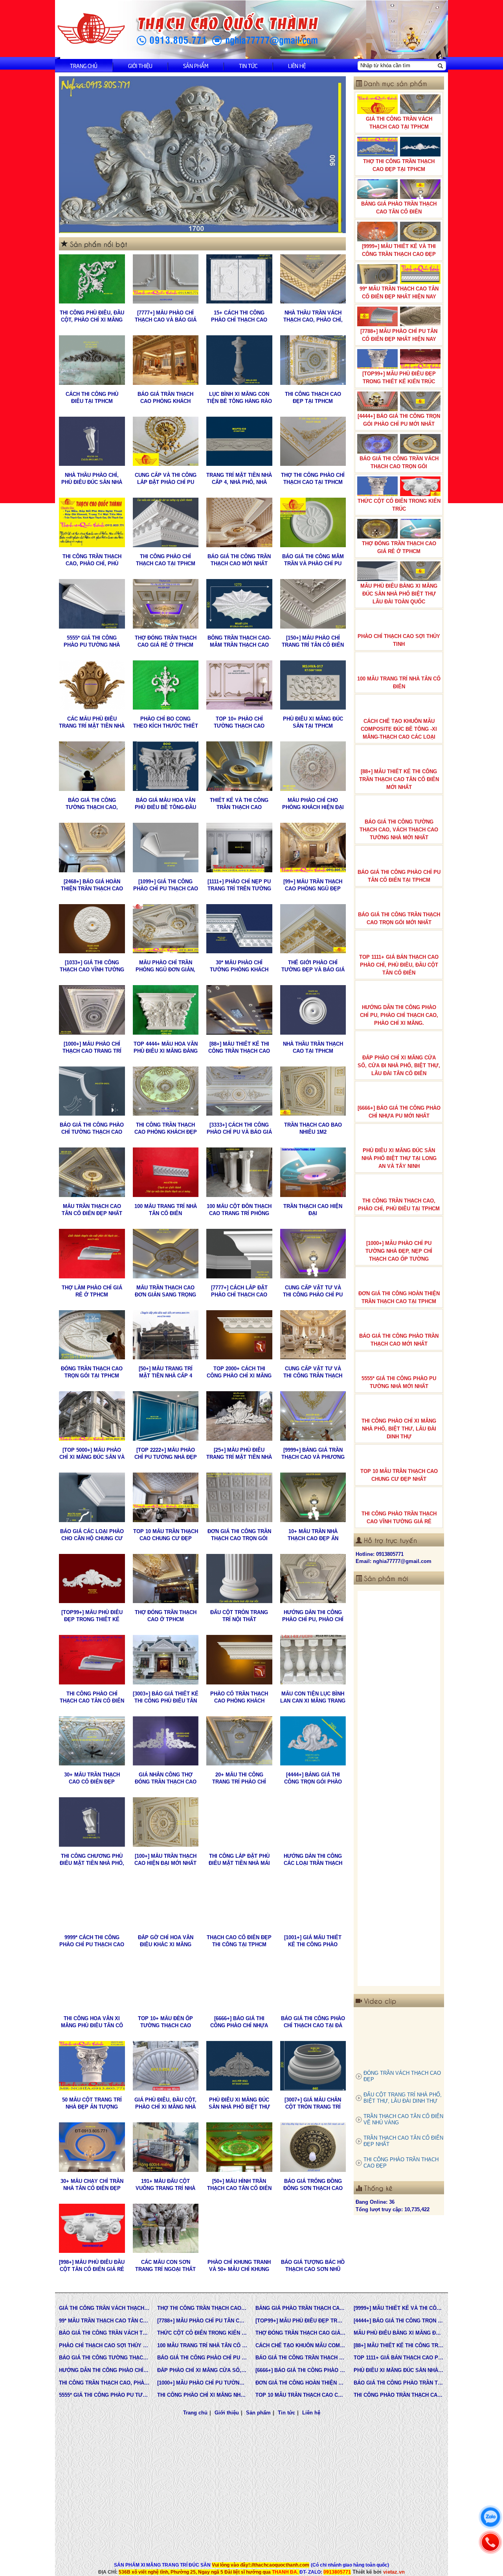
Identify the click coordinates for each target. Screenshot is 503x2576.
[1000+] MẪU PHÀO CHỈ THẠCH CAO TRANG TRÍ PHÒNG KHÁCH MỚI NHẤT (92, 1048)
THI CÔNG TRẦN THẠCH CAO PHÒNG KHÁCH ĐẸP (166, 1128)
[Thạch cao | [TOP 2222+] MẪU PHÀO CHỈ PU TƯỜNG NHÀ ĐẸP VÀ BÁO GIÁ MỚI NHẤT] (166, 1416)
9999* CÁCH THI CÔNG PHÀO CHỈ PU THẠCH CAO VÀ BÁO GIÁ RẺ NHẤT (92, 1941)
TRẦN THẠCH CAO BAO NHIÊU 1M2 (313, 1128)
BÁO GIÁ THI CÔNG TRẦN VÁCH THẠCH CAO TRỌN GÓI (399, 462)
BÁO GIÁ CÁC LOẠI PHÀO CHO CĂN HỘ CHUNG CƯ (92, 1535)
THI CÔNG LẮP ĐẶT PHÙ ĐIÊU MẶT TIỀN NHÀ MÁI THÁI (239, 1860)
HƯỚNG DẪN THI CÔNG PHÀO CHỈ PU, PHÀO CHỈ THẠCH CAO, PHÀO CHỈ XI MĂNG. (313, 1616)
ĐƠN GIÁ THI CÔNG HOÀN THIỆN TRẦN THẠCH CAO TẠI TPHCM (399, 1297)
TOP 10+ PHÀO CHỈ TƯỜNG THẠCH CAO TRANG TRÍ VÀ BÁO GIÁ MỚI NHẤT (239, 723)
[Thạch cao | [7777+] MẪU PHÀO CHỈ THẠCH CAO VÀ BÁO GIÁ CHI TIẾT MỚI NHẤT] (166, 279)
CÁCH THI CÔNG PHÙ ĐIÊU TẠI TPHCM (92, 398)
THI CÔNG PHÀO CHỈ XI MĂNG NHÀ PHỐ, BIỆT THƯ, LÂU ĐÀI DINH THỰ (399, 1429)
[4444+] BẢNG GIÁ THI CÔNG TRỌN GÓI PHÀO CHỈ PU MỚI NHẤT (313, 1779)
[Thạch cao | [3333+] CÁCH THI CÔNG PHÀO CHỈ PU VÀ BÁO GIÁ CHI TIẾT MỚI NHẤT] (239, 1091)
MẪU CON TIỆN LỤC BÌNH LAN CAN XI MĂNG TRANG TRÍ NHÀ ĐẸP (313, 1698)
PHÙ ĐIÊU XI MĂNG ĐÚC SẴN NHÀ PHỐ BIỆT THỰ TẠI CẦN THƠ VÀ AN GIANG (239, 2104)
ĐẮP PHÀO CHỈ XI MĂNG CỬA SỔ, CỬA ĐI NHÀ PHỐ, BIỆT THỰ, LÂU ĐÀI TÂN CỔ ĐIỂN (399, 1066)
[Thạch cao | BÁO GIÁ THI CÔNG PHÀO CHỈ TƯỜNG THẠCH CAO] (92, 1091)
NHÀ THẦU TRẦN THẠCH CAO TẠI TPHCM (313, 1047)
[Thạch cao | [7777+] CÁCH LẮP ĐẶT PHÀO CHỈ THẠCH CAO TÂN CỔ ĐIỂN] (239, 1254)
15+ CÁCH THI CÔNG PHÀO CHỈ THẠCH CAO (239, 316)
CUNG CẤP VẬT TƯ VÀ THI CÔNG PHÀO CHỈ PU (313, 1291)
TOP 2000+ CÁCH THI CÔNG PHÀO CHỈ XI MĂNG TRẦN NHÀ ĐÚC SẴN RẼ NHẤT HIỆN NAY (239, 1373)
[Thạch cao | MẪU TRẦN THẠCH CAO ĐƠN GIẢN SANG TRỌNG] (166, 1254)
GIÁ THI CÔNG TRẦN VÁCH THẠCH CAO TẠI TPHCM (399, 123)
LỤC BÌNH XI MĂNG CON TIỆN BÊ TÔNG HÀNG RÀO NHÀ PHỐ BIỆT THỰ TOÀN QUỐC (239, 398)
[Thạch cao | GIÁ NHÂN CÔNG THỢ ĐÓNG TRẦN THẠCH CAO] (166, 1741)
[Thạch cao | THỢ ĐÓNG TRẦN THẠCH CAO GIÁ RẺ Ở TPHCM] (166, 604)
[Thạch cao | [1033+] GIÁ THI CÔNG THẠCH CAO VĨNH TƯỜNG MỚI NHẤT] (92, 929)
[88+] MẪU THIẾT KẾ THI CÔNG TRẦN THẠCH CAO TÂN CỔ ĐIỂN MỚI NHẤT (239, 1048)
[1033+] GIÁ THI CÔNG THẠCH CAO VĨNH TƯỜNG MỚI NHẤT (92, 966)
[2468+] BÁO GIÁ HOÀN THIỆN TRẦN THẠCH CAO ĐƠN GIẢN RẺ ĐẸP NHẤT (92, 885)
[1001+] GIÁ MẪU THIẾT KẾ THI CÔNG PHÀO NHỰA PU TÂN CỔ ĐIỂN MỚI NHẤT (313, 1941)
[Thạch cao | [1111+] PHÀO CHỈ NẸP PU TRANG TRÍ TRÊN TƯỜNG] (239, 848)
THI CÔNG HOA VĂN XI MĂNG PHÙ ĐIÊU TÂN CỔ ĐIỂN (92, 2022)
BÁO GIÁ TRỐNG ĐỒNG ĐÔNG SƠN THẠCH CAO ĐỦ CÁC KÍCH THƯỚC (313, 2185)
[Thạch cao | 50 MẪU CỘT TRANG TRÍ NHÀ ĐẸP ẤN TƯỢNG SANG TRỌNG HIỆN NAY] (92, 2066)
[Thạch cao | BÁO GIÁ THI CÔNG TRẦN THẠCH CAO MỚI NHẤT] (239, 522)
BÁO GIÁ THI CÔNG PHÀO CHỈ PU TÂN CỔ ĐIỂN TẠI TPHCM (399, 876)
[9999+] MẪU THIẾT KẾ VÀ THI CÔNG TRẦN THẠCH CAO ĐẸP (399, 250)
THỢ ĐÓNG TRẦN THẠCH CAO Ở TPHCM (166, 1616)
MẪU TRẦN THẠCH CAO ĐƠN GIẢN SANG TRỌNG (165, 1291)
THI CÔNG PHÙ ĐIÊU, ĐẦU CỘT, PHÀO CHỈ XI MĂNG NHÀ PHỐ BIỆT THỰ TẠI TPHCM (92, 317)
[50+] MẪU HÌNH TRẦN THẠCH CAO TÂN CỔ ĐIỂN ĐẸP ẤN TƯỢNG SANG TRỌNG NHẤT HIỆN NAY (239, 2185)
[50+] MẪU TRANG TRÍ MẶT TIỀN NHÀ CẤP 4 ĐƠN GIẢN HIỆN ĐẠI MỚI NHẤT (165, 1373)
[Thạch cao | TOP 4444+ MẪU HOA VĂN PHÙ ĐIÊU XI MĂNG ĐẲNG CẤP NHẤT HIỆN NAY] (166, 1010)
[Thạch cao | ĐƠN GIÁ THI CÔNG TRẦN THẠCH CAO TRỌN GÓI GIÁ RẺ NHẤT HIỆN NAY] (239, 1497)
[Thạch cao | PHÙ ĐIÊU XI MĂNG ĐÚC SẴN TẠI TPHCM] (313, 685)
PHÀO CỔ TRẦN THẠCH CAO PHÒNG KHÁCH (239, 1697)
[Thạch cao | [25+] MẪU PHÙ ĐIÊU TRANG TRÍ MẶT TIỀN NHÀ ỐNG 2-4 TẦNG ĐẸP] (239, 1416)
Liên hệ (297, 65)
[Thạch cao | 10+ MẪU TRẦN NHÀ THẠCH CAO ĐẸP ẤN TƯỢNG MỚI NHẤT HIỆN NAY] (313, 1497)
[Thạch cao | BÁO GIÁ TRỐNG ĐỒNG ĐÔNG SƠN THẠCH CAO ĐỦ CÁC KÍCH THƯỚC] (313, 2147)
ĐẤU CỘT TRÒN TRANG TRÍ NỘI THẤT (239, 1616)
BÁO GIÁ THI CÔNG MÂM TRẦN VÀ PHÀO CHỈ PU (313, 560)
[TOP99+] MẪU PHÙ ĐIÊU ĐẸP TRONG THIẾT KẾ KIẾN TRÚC (92, 1616)
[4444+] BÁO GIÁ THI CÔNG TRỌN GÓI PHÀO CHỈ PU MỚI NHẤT (399, 420)
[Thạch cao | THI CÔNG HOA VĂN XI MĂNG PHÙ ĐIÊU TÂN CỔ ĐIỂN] (92, 1985)
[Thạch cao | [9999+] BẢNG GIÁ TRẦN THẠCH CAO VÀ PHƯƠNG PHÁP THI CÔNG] (313, 1416)
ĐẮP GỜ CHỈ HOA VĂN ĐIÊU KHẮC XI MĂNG (166, 1941)
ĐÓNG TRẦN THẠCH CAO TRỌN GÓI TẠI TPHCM (92, 1372)
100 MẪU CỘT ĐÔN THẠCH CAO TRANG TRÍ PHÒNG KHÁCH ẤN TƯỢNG (239, 1210)
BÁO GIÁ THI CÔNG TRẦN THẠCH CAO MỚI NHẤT (239, 560)
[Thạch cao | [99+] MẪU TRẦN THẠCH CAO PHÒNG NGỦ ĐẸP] (313, 848)
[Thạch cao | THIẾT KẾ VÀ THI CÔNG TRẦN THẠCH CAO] (239, 766)
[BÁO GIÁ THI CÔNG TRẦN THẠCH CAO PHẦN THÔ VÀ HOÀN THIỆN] (399, 1646)
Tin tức (248, 65)
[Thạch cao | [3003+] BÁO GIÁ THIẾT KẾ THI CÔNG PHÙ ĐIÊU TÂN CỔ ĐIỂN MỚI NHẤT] (166, 1660)
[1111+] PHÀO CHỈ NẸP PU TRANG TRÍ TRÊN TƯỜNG (239, 885)
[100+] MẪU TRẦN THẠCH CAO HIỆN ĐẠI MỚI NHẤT (165, 1860)
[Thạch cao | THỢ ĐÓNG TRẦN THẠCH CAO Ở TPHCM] (166, 1579)
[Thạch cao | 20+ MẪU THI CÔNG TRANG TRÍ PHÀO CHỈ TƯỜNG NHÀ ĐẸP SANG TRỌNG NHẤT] (239, 1741)
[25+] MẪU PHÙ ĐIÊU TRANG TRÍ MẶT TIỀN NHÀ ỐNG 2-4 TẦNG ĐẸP (239, 1454)
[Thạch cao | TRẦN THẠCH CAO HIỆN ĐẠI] (313, 1172)
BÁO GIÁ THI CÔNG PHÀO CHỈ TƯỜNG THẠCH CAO (92, 1128)
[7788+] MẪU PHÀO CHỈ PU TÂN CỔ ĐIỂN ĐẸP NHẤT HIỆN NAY (399, 335)
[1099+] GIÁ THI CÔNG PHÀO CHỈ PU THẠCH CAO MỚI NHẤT (166, 885)
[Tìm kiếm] (440, 66)
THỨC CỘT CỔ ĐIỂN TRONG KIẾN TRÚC (399, 505)
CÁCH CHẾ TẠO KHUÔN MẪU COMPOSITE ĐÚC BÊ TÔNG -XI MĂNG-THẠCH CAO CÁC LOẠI (399, 729)
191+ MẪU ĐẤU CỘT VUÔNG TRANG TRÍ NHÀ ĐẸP (165, 2185)
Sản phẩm (196, 65)
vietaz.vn (394, 2572)
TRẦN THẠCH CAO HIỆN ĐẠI (313, 1210)
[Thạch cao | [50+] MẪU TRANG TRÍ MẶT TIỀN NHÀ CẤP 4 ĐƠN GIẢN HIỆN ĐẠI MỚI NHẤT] (166, 1335)
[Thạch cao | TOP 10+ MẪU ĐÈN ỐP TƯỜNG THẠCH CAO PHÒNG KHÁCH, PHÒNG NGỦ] (166, 1985)
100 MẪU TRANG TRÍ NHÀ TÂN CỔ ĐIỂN (166, 1210)
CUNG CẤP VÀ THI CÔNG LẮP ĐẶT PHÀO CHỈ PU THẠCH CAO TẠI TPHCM (166, 479)
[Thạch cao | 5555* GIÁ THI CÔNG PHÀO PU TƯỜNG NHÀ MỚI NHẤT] (92, 604)
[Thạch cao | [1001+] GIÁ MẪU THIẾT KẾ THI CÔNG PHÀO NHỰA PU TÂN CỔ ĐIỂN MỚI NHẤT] (313, 1903)
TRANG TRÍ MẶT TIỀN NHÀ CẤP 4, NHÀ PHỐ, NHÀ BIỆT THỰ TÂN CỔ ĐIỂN (239, 479)
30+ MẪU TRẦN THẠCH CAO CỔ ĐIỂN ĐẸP (92, 1778)
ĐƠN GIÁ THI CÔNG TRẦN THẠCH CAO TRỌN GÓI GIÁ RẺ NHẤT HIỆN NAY (239, 1535)
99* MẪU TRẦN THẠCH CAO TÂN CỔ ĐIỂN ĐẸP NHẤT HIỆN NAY (399, 293)
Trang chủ (84, 65)
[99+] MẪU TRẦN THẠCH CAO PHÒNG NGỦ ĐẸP (313, 885)
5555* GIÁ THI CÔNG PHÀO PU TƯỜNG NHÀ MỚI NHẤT (92, 642)
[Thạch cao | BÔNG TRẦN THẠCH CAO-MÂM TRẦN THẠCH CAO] (239, 604)
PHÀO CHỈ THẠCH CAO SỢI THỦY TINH (399, 640)
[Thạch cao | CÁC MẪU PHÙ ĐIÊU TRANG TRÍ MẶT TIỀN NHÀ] (92, 685)
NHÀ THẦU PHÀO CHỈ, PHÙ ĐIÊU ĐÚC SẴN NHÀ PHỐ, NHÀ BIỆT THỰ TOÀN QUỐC (92, 479)
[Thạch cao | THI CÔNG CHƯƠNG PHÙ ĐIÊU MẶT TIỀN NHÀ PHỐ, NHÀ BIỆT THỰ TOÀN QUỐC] (92, 1822)
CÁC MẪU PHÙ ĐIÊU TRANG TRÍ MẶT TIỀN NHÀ (92, 722)
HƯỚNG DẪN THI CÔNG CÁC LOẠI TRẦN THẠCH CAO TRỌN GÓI (313, 1860)
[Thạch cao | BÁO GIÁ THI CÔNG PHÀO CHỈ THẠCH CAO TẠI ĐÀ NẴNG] (313, 1985)
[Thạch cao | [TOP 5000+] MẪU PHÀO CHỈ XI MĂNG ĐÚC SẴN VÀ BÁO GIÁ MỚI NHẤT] (92, 1416)
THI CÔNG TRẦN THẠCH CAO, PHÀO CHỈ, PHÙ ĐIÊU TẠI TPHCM (92, 560)
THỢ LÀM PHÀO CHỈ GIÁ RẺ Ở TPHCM (92, 1291)
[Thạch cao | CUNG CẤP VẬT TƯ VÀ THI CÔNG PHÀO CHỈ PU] (313, 1254)
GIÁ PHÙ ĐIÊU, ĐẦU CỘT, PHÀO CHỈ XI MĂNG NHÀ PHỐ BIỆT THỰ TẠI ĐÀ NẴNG (165, 2104)
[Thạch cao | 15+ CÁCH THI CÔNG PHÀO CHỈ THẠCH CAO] (239, 279)
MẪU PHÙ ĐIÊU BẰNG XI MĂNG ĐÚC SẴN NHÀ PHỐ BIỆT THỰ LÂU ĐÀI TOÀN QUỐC (399, 594)
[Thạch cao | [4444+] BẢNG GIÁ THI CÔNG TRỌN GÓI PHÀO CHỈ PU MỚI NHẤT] (313, 1741)
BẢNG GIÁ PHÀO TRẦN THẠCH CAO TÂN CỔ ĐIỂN (399, 208)
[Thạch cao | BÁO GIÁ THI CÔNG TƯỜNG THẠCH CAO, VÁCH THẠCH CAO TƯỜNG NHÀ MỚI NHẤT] (92, 766)
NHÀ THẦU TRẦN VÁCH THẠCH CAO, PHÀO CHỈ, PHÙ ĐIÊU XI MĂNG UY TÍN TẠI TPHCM (313, 317)
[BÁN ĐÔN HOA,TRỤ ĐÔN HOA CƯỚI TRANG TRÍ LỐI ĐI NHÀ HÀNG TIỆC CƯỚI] (399, 1962)
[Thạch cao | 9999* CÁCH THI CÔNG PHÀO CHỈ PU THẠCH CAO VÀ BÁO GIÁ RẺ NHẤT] (92, 1903)
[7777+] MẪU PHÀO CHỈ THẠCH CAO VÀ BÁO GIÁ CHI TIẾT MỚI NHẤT (166, 317)
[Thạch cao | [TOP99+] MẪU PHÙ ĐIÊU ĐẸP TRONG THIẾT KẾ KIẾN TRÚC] (92, 1579)
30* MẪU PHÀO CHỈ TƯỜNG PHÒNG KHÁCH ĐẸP (239, 966)
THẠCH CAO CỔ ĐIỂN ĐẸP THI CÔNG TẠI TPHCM (239, 1941)
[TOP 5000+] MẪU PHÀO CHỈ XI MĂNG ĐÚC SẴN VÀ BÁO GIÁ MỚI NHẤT (92, 1454)
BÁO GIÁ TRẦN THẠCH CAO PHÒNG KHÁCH (165, 398)
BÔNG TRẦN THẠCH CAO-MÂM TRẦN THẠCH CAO (239, 641)
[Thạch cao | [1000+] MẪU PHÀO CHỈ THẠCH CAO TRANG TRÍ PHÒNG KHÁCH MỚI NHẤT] (92, 1010)
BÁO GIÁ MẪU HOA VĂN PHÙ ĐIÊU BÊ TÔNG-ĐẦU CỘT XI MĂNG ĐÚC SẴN (165, 804)
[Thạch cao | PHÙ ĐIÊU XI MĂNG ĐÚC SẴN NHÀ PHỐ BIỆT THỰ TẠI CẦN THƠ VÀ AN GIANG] (239, 2066)
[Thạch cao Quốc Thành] (91, 29)
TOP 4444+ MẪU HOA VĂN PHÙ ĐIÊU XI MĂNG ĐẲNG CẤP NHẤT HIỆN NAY (166, 1048)
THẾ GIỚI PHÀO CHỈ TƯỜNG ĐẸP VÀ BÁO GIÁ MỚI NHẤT (313, 966)
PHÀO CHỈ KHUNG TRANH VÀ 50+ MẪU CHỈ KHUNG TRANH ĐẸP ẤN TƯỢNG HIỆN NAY (239, 2266)
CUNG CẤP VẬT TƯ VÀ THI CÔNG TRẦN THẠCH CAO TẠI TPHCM (313, 1373)
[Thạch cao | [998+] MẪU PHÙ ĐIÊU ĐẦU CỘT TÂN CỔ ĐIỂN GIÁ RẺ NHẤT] (92, 2228)
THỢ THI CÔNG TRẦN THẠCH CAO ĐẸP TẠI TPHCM (399, 165)
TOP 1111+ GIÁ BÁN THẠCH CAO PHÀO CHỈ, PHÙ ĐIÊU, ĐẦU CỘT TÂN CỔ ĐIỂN (399, 965)
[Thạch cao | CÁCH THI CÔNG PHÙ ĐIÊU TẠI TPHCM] (92, 360)
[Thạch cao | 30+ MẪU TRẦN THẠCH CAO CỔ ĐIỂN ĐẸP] (92, 1741)
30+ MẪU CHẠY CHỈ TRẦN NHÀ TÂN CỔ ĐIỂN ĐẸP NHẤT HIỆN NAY (92, 2185)
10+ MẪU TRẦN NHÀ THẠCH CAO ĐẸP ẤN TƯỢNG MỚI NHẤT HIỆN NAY (313, 1535)
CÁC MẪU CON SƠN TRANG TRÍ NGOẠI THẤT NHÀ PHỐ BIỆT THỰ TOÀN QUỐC (166, 2266)
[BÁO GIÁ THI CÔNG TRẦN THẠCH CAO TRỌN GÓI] (399, 1883)
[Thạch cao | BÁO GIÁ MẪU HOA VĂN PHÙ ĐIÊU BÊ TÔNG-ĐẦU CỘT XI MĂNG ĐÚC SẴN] (166, 766)
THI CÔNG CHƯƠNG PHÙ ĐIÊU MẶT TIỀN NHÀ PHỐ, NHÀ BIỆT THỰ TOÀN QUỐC (92, 1860)
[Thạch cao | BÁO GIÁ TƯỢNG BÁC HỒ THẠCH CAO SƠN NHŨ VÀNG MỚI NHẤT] (313, 2228)
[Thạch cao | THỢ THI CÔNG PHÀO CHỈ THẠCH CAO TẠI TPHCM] (313, 441)
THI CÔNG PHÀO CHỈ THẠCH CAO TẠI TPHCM (166, 560)
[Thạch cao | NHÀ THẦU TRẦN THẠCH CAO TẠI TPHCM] (313, 1010)
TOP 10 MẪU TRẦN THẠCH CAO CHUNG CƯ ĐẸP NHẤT (166, 1535)
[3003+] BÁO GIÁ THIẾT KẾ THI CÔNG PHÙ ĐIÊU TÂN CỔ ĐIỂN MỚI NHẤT (166, 1698)
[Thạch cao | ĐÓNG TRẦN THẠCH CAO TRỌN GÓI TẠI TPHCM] (92, 1335)
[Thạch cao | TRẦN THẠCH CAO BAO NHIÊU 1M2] (313, 1091)
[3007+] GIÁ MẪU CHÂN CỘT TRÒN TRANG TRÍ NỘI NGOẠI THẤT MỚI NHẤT (313, 2104)
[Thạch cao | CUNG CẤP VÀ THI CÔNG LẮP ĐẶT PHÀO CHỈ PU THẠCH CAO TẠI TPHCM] (166, 441)
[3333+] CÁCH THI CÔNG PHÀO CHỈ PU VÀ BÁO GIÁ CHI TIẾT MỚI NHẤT (239, 1129)
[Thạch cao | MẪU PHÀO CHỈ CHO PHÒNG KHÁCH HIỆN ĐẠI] (313, 766)
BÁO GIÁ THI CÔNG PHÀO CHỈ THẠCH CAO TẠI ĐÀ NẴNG (313, 2022)
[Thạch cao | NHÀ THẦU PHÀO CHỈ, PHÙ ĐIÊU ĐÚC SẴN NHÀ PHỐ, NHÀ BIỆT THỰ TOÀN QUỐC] (92, 441)
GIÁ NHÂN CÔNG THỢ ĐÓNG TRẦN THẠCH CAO (166, 1778)
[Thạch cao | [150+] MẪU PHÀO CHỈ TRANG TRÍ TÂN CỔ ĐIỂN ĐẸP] (313, 604)
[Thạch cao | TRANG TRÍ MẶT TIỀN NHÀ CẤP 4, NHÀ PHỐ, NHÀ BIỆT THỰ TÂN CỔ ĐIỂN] (239, 441)
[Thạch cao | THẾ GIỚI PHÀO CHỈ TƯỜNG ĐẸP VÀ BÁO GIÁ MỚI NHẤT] (313, 929)
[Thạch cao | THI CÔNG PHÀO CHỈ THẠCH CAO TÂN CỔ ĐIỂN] (92, 1660)
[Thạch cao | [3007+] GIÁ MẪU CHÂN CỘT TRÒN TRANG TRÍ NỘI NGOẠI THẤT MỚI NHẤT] (313, 2066)
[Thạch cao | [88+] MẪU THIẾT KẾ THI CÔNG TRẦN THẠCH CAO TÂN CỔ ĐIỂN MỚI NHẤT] (239, 1010)
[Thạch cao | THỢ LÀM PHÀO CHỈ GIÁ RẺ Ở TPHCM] (92, 1254)
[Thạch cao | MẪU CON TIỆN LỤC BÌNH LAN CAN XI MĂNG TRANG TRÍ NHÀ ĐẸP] (313, 1660)
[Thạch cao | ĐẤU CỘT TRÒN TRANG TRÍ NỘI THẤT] (239, 1579)
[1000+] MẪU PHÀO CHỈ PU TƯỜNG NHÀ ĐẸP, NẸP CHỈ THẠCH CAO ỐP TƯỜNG (399, 1251)
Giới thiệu (140, 65)
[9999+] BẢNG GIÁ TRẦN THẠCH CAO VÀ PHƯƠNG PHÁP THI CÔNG (313, 1454)
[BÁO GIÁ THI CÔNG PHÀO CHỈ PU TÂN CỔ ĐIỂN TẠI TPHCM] (399, 1804)
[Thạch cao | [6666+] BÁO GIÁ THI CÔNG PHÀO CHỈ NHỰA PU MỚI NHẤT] (239, 1985)
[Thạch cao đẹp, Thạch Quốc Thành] (202, 155)
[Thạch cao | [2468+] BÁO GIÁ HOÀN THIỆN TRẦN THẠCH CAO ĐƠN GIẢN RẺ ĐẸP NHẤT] (92, 848)
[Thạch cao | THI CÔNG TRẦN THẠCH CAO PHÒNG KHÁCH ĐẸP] (166, 1091)
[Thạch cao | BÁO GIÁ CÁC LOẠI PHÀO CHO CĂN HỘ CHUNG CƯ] (92, 1497)
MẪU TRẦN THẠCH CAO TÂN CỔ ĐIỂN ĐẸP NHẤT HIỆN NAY (92, 1210)
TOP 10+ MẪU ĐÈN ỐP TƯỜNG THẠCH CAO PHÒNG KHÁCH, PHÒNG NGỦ (166, 2022)
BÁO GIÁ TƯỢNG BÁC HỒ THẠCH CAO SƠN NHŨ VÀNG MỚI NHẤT (313, 2266)
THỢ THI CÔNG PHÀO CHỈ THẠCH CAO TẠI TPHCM (313, 479)
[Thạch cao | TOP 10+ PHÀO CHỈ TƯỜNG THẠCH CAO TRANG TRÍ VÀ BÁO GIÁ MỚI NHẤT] (239, 685)
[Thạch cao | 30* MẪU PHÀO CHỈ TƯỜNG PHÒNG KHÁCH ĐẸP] (239, 929)
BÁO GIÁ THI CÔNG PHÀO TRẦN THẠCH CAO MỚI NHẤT (399, 1340)
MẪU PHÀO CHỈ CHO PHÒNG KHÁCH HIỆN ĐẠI (313, 804)
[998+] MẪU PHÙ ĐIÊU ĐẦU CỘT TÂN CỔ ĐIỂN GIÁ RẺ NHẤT (92, 2266)
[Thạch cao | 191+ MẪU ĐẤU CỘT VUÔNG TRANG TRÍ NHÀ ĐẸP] (166, 2147)
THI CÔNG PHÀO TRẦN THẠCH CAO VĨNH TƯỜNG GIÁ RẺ (399, 1518)
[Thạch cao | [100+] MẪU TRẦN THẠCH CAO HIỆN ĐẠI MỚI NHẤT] (166, 1822)
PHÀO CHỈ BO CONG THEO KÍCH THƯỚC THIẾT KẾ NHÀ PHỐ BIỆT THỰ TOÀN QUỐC (166, 723)
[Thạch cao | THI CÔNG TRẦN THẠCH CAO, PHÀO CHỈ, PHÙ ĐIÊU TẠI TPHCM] (92, 522)
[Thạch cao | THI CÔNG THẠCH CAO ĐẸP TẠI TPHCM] (313, 360)
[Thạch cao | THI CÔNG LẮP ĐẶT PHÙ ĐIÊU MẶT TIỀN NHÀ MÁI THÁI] (239, 1822)
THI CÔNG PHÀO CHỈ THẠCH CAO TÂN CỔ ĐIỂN (92, 1697)
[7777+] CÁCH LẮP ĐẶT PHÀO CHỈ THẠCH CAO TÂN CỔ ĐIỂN (239, 1292)
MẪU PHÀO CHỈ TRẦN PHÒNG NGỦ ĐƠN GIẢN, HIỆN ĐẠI (165, 966)
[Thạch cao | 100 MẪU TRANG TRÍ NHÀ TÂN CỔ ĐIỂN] (166, 1172)
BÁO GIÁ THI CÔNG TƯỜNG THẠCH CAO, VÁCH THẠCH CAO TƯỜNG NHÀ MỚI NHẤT (92, 804)
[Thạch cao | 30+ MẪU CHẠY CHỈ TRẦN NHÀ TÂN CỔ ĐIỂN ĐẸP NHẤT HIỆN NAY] (92, 2147)
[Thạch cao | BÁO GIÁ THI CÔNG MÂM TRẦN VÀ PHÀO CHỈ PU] (313, 522)
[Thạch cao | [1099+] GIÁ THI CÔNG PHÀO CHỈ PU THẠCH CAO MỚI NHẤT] (166, 848)
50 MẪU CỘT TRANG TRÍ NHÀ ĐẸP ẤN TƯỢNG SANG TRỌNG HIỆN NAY (92, 2104)
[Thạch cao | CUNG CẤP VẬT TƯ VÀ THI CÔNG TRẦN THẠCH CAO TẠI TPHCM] (313, 1335)
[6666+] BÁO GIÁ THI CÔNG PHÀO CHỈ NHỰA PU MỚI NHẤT (239, 2022)
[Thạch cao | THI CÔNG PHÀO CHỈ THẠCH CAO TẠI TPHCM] (166, 522)
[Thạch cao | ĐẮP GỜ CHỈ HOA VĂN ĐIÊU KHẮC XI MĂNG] (166, 1903)
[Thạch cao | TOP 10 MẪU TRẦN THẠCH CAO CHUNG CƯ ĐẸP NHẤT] (166, 1497)
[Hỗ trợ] (490, 2542)
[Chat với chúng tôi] (490, 2517)
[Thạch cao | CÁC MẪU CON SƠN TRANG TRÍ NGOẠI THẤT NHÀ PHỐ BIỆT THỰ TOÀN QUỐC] (166, 2228)
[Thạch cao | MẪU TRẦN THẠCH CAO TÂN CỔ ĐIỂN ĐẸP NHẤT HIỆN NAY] (92, 1172)
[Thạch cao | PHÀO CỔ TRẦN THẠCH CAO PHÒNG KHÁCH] (239, 1660)
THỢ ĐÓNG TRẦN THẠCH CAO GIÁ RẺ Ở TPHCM (166, 641)
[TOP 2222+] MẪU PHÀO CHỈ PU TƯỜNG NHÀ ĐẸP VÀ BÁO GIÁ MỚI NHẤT (166, 1454)
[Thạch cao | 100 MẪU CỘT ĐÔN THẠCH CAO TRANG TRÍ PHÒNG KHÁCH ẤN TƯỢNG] (239, 1172)
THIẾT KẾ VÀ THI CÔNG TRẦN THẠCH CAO (239, 804)
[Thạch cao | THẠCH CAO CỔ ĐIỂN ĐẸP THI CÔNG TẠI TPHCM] (239, 1903)
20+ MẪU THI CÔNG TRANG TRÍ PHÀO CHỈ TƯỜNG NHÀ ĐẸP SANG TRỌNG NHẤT (239, 1779)
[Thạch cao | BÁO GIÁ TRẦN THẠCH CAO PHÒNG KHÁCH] (166, 360)
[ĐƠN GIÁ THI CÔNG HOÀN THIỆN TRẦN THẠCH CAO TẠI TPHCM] (399, 1725)
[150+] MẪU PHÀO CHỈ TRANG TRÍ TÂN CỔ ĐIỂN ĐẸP (313, 642)
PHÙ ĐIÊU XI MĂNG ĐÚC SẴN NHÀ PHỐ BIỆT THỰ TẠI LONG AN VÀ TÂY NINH (399, 1158)
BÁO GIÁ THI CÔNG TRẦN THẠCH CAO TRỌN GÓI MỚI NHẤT (399, 918)
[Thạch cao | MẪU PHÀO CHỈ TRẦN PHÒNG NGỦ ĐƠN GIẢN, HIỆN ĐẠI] (166, 929)
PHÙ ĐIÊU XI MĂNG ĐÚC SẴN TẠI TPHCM (313, 722)
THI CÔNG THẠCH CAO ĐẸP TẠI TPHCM (313, 398)
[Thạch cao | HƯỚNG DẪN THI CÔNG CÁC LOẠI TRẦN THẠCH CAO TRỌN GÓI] (313, 1822)
